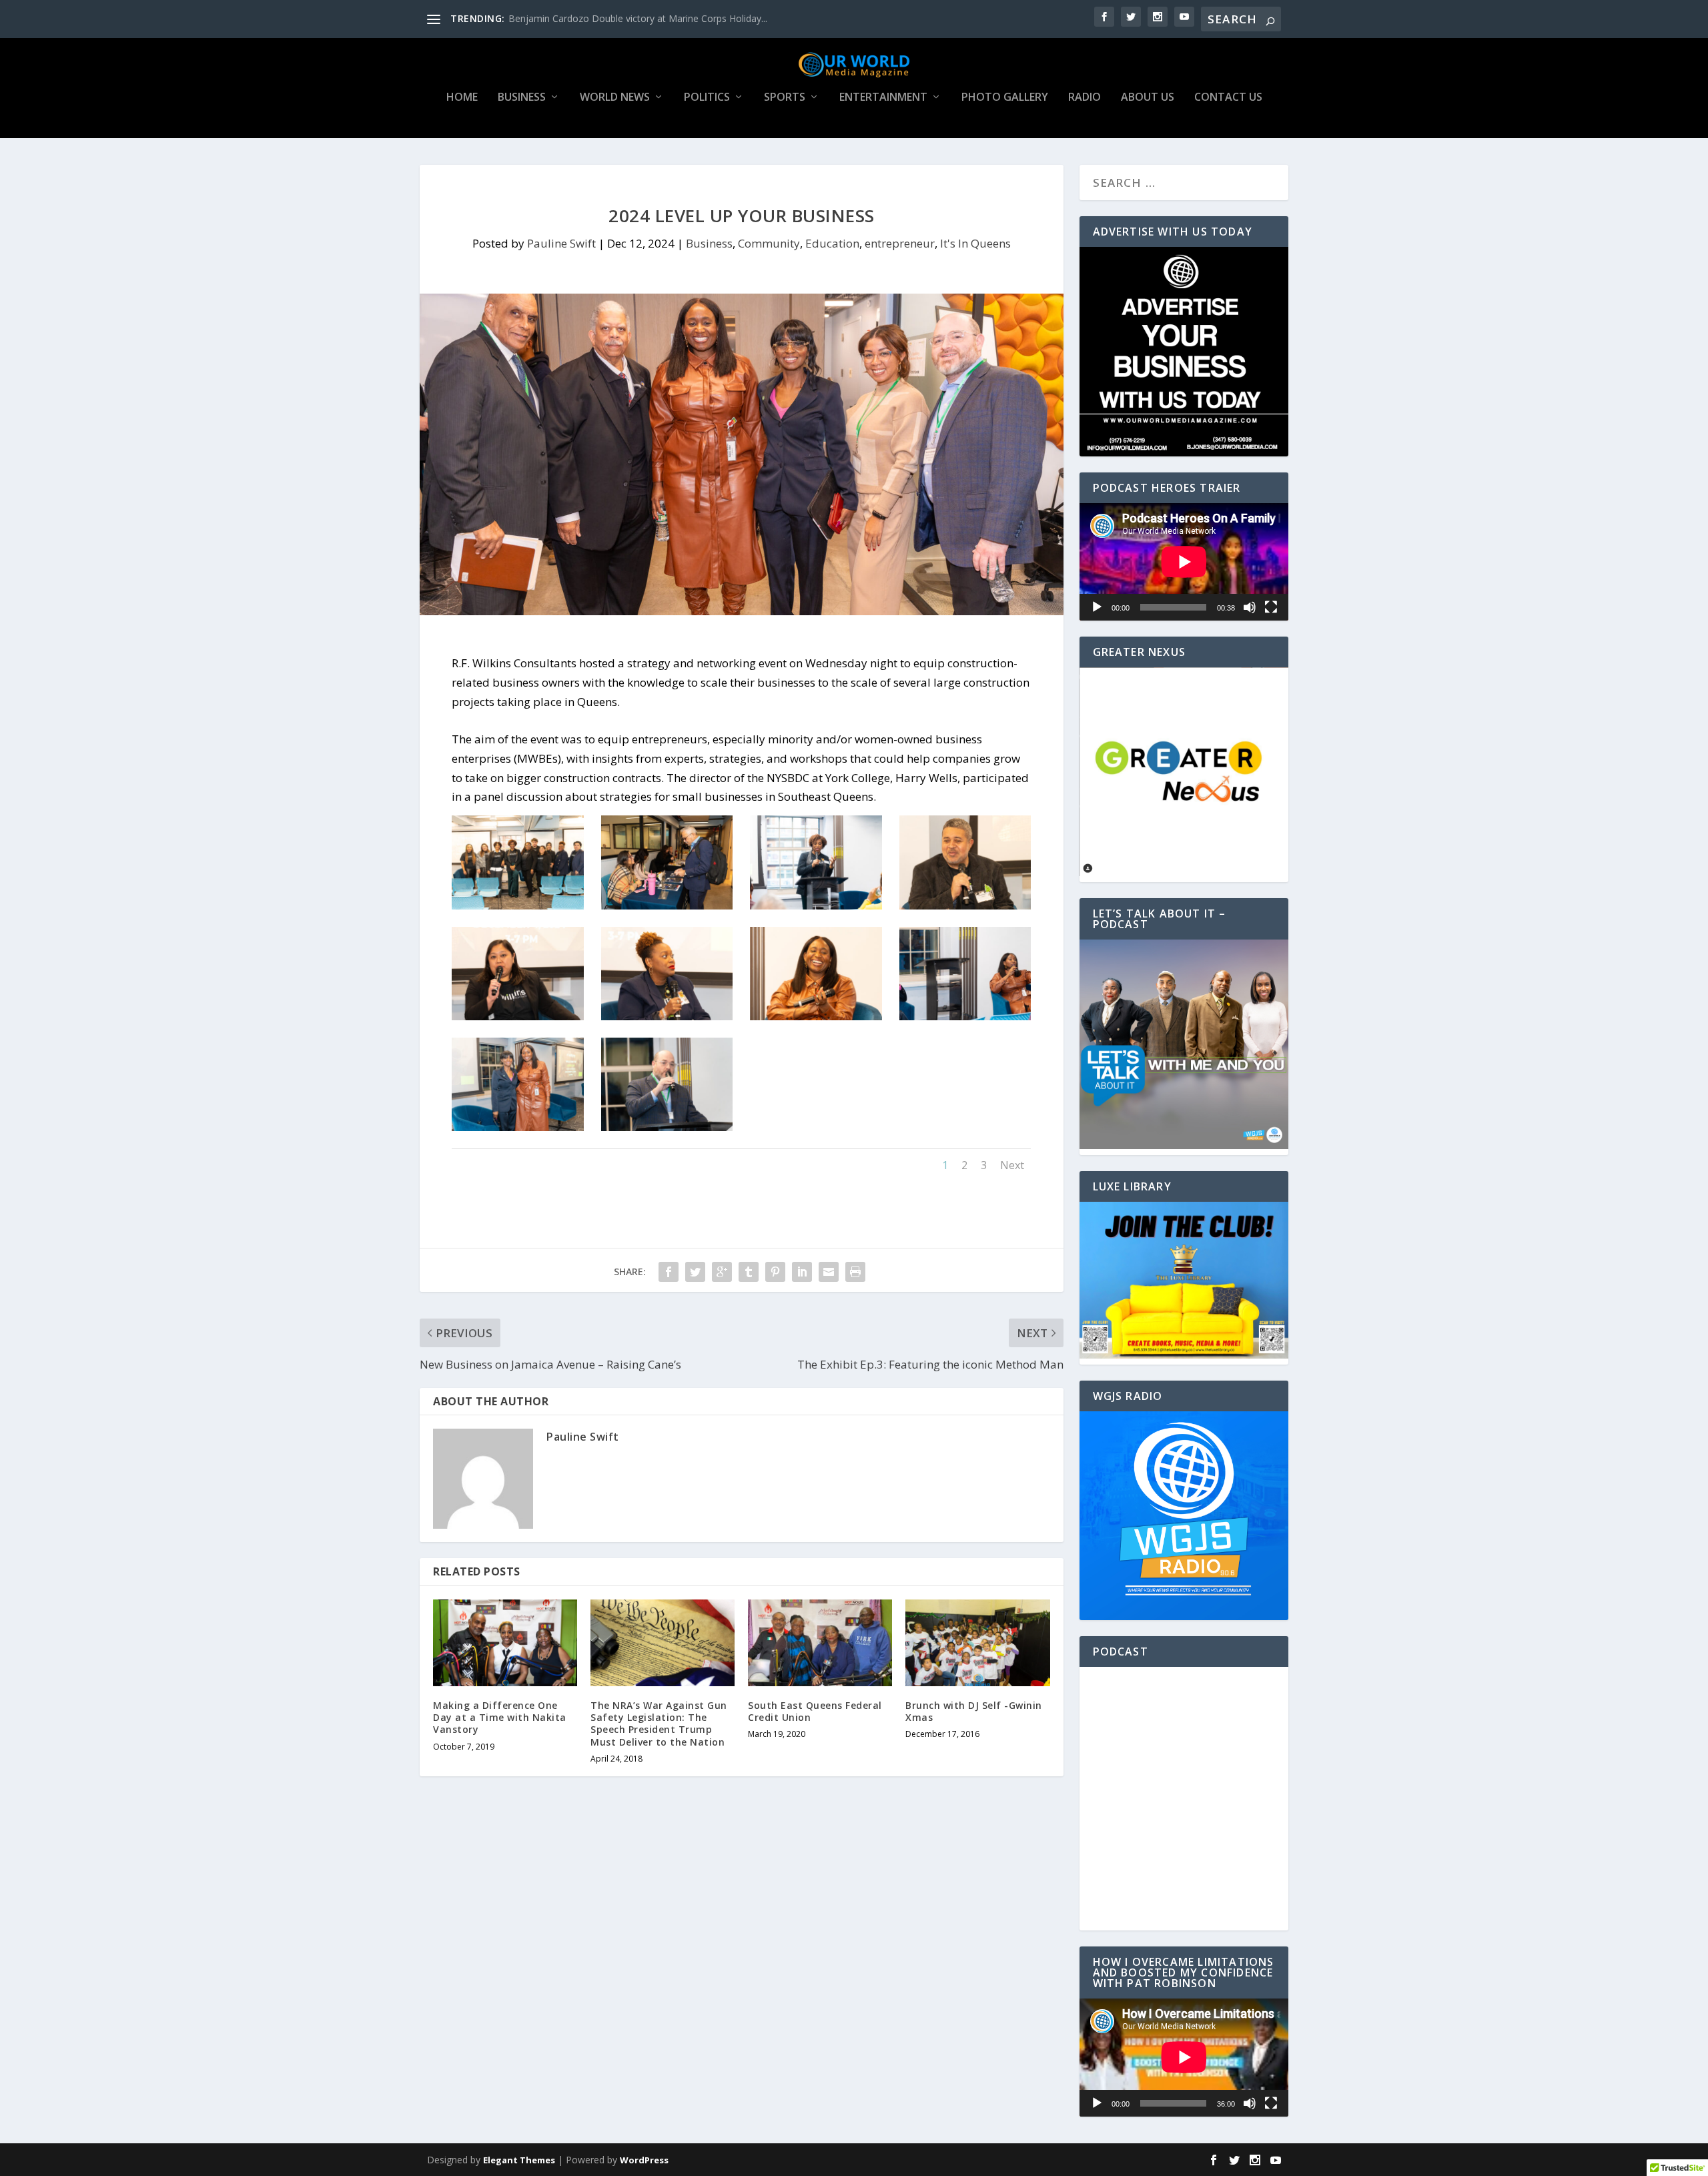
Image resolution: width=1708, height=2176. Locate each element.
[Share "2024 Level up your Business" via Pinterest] (775, 1272)
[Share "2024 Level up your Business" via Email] (829, 1272)
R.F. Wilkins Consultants (514, 663)
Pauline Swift (561, 243)
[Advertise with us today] (1184, 352)
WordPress (644, 2160)
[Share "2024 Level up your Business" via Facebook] (669, 1272)
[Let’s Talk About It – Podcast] (1184, 1145)
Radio (1085, 98)
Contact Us (1228, 98)
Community (769, 243)
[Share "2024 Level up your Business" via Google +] (722, 1272)
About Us (1148, 98)
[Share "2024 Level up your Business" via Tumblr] (749, 1272)
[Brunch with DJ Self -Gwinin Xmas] (977, 1643)
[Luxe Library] (1184, 1355)
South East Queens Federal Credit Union (815, 1711)
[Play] (1097, 607)
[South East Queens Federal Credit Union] (820, 1643)
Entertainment (883, 98)
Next (1012, 1165)
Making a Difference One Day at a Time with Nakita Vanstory (500, 1717)
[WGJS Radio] (1184, 1516)
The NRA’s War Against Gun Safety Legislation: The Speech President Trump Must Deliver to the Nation (659, 1724)
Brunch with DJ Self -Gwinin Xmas (974, 1711)
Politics (707, 98)
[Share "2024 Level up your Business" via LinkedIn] (802, 1272)
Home (462, 98)
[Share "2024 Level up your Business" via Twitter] (695, 1272)
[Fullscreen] (1271, 607)
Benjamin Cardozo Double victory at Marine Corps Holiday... (638, 18)
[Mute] (1250, 607)
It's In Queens (975, 243)
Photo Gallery (1005, 98)
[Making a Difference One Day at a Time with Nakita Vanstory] (505, 1643)
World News (615, 98)
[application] (1184, 562)
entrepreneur (900, 243)
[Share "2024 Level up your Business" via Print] (855, 1272)
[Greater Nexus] (1184, 872)
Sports (785, 98)
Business (522, 98)
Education (832, 243)
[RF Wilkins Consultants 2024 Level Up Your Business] (517, 905)
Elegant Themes (519, 2160)
